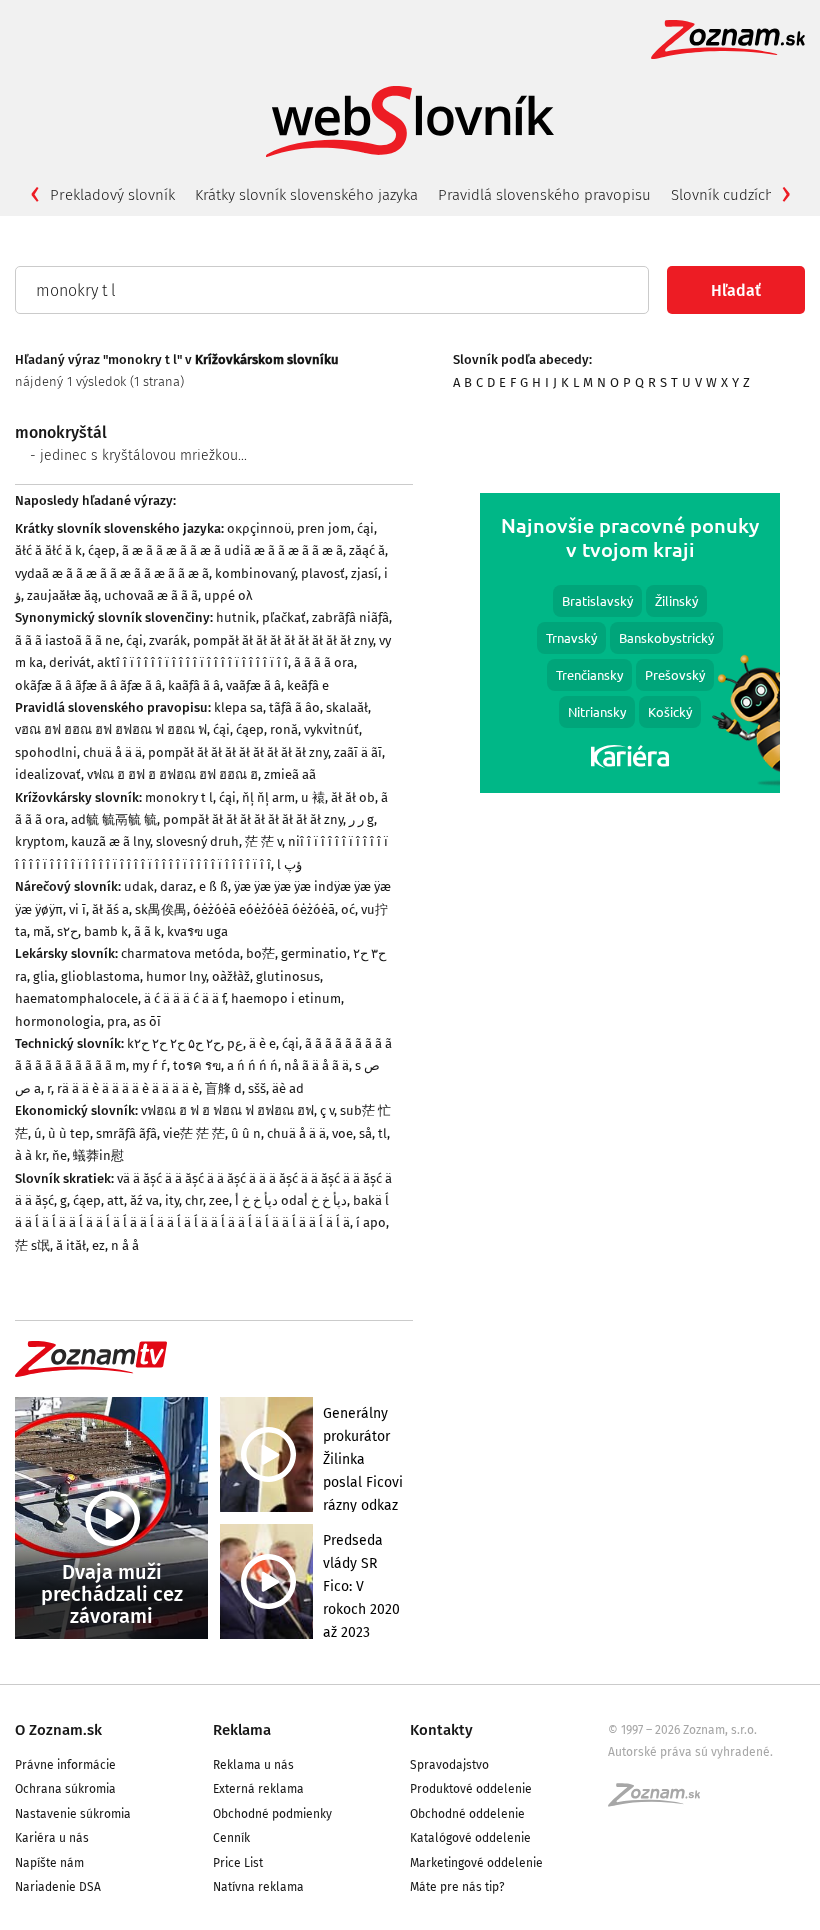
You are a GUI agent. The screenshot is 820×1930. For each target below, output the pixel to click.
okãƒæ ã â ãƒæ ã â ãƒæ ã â (88, 685)
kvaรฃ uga (197, 931)
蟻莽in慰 (98, 1155)
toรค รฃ (197, 1065)
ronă (284, 729)
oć (348, 909)
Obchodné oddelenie (467, 1814)
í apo (371, 1222)
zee (219, 1200)
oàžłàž (231, 976)
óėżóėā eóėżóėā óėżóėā (264, 909)
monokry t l (179, 797)
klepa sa (238, 707)
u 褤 (313, 797)
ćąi (365, 528)
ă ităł (71, 1245)
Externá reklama (258, 1789)
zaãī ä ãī (358, 752)
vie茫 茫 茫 (194, 1133)
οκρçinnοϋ (259, 528)
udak (139, 886)
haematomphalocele (76, 998)
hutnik (236, 617)
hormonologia (58, 1021)
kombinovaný (255, 573)
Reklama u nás (253, 1765)
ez (98, 1245)
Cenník (231, 1838)
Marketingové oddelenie (476, 1863)
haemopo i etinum (286, 998)
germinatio (314, 953)
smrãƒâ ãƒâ (126, 1133)
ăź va (144, 1200)
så (365, 1133)
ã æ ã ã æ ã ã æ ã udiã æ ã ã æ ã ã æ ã (232, 550)
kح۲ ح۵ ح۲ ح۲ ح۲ (174, 1043)
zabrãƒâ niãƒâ (350, 617)
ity (172, 1200)
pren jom (324, 528)
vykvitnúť (331, 729)
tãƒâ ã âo (294, 707)
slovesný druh (197, 841)
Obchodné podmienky (272, 1814)
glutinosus (288, 976)
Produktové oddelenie (471, 1789)
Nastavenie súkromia (73, 1814)
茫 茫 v (263, 841)
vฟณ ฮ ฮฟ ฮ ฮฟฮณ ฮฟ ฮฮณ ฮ (172, 774)
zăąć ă (367, 550)
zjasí (364, 573)
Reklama (242, 1730)
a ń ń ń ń (252, 1065)
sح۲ (67, 931)
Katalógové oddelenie (470, 1838)
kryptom (40, 841)
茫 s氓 (32, 1245)
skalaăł (347, 707)
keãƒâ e (308, 685)
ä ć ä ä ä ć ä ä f (184, 998)
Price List (238, 1863)
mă (42, 931)
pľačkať (284, 617)
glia (44, 976)
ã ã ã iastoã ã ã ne (67, 640)
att (115, 1200)
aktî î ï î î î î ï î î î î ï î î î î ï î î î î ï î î (192, 662)
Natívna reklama (258, 1887)
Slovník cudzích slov (738, 195)
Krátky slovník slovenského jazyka (306, 195)
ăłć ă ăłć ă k (48, 550)
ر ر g (361, 819)
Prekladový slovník (112, 195)
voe (342, 1133)
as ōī (147, 1021)
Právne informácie (65, 1765)
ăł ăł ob (353, 797)
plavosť (323, 573)
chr (194, 1200)
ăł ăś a (110, 909)
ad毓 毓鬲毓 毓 (114, 819)
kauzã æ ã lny (110, 841)
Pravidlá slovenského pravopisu (544, 195)
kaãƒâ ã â (194, 685)
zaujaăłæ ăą (62, 595)
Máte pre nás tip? (457, 1887)
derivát (70, 662)
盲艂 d (223, 1088)
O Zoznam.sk (58, 1730)
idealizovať (48, 774)
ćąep (102, 550)
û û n (246, 1133)
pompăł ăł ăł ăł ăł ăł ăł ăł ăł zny (283, 640)
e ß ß (213, 886)
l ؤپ (289, 864)
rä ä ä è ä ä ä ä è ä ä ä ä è (128, 1088)
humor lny (176, 976)
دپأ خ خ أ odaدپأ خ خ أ (291, 1200)
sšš (257, 1088)
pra (117, 1021)
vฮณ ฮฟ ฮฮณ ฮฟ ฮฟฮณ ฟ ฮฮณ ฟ (111, 729)
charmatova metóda (180, 953)
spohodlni (46, 752)
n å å (125, 1245)
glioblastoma (100, 976)
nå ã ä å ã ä (316, 1065)
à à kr (30, 1155)
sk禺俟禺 (161, 909)
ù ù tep (69, 1133)
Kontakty (441, 1730)
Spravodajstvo (449, 1765)
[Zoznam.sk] (661, 1801)
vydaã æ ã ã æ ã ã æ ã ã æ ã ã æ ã (112, 573)
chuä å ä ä (112, 752)
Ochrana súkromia (65, 1789)
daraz (176, 886)
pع (235, 1043)
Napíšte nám (49, 1863)
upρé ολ (228, 595)
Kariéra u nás (52, 1838)
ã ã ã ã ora (324, 662)
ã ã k (147, 931)
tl (382, 1133)
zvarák (168, 640)
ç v (327, 1110)
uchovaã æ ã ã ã (151, 595)
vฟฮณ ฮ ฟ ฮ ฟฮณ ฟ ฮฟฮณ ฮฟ (227, 1110)
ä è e (262, 1043)
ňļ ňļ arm (268, 797)
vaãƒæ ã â (253, 685)
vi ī (77, 909)
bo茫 (260, 953)
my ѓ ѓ (149, 1065)
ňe (59, 1155)
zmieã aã (290, 774)
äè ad (288, 1088)
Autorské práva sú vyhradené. (690, 1752)
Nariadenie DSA (58, 1887)
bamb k (106, 931)
